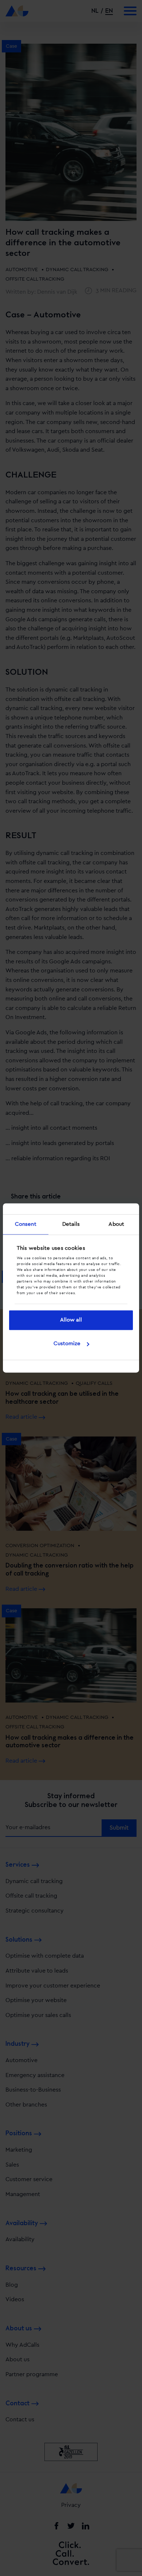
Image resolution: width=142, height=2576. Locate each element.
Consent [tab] (26, 1224)
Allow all (71, 1320)
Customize (67, 1344)
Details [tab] (71, 1224)
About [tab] (116, 1224)
